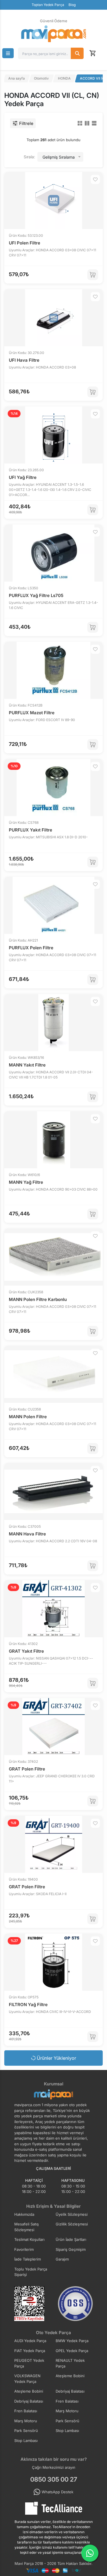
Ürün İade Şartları (71, 2239)
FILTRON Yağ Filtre (28, 2005)
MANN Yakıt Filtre (27, 1065)
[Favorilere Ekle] (95, 179)
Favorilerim (24, 2249)
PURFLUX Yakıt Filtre (31, 830)
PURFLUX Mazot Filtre (32, 713)
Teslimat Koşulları (29, 2239)
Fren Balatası (67, 2401)
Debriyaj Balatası (70, 2391)
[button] (8, 53)
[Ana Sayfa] (54, 34)
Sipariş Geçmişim (71, 2249)
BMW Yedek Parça (72, 2341)
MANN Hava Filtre (27, 1534)
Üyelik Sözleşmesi (72, 2214)
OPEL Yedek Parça (72, 2351)
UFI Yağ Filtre (23, 477)
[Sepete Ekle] (93, 275)
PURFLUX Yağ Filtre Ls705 (36, 595)
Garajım (62, 2259)
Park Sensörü (67, 2421)
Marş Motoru (67, 2411)
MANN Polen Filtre (28, 1417)
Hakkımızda (24, 2214)
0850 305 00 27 (54, 2479)
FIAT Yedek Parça (30, 2351)
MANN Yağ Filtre (26, 1182)
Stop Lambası (67, 2431)
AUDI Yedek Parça (30, 2341)
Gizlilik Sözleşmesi (72, 2224)
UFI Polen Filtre (25, 243)
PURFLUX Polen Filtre (31, 948)
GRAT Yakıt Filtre (26, 1651)
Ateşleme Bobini (70, 2376)
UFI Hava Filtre (24, 360)
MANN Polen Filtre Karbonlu (38, 1299)
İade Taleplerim (28, 2259)
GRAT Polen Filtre (27, 1769)
